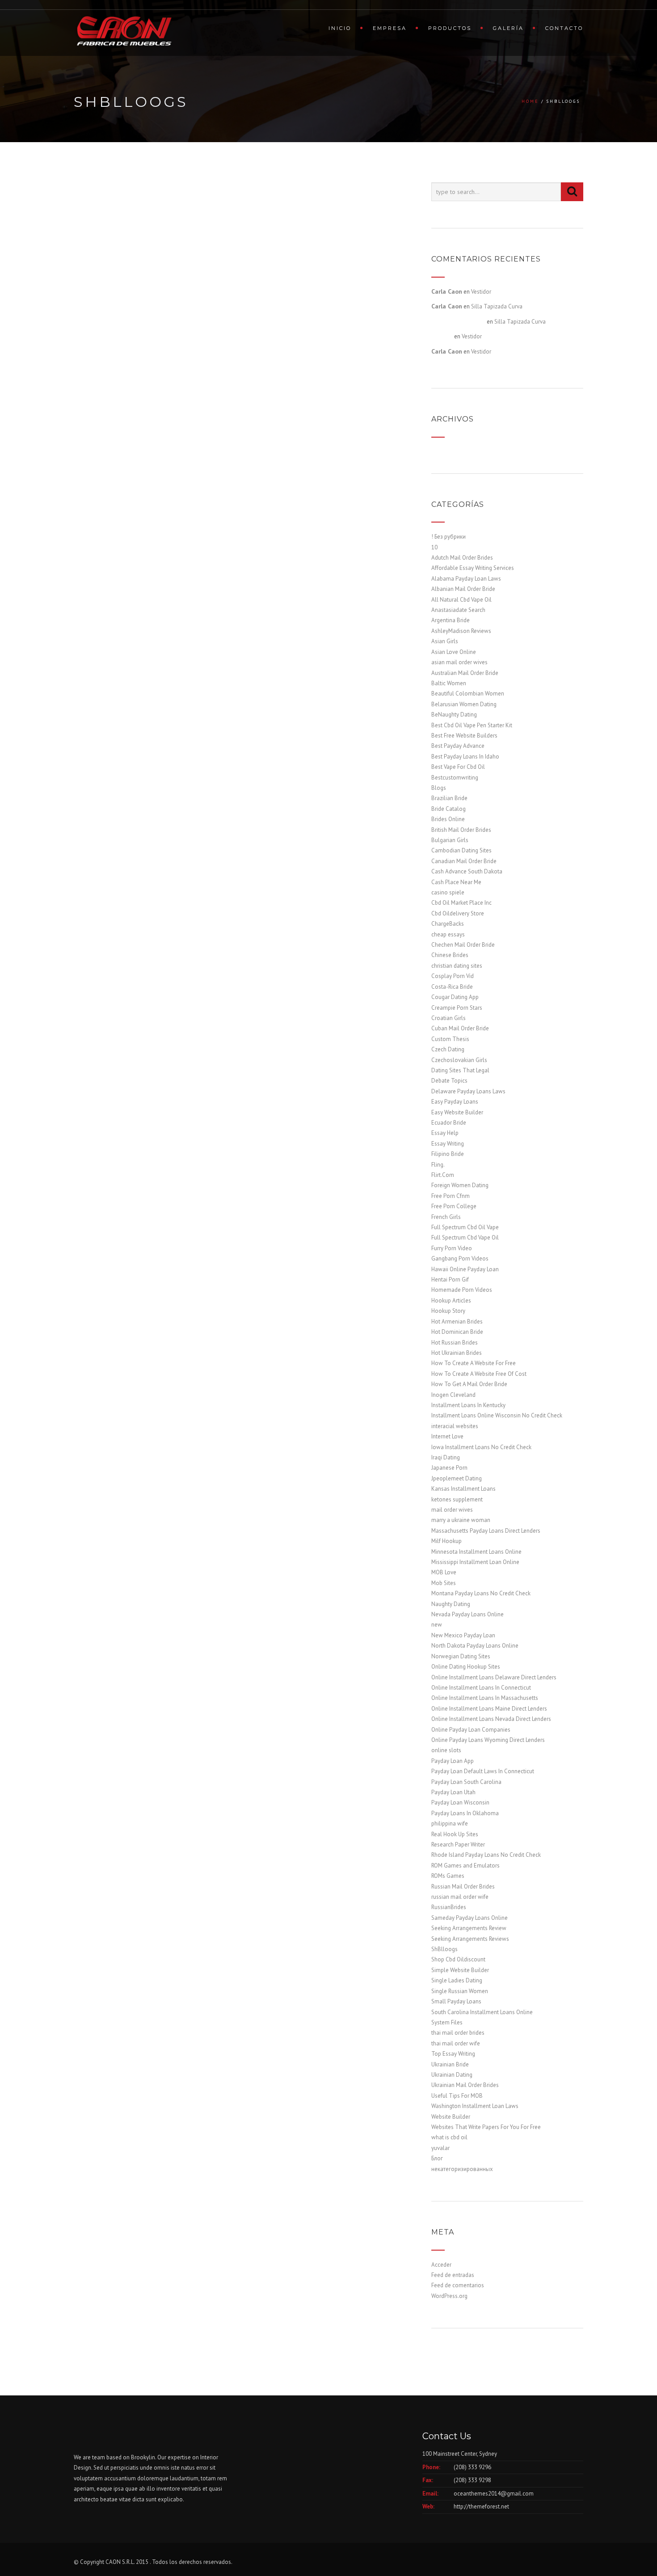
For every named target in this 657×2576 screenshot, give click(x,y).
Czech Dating (448, 1049)
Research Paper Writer (458, 1845)
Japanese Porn (449, 1468)
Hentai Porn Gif (450, 1280)
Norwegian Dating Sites (461, 1656)
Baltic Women (449, 683)
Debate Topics (449, 1081)
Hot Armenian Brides (457, 1322)
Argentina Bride (451, 620)
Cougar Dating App (455, 997)
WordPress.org (449, 2296)
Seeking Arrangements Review (469, 1928)
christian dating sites (457, 966)
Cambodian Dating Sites (461, 850)
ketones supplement (457, 1499)
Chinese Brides (450, 955)
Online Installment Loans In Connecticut (481, 1688)
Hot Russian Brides (455, 1343)
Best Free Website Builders (464, 736)
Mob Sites (444, 1583)
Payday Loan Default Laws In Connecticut (483, 1771)
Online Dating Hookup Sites (466, 1667)
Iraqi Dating (446, 1457)
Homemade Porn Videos (462, 1290)
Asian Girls (445, 641)
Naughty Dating (451, 1604)
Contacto (564, 28)
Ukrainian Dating (452, 2075)
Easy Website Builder (457, 1112)
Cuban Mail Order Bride (460, 1028)
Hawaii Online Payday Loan (465, 1269)
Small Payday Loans (456, 2001)
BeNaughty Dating (454, 715)
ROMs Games (448, 1876)
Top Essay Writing (453, 2054)
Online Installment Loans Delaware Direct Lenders (494, 1677)
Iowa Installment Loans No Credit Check (481, 1447)
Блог (437, 2158)
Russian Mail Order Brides (463, 1887)
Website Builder (451, 2117)
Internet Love (447, 1436)
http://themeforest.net (481, 2506)
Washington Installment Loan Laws (475, 2106)
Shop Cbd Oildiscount (458, 1959)
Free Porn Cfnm (451, 1196)
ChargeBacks (448, 924)
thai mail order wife (456, 2043)
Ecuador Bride (449, 1123)
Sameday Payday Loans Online (470, 1918)
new (437, 1625)
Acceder (441, 2265)
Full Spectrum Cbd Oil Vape (465, 1227)
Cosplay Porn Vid (453, 976)
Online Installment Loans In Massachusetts (485, 1698)
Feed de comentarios (458, 2285)
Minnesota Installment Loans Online (476, 1552)
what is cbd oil (449, 2137)
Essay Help (445, 1133)
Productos (450, 28)
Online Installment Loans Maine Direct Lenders (489, 1709)
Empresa (390, 28)
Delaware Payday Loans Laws (468, 1091)
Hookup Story (448, 1311)
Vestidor (481, 292)
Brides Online (448, 819)
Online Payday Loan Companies (471, 1730)
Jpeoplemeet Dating (457, 1478)
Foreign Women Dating (460, 1185)
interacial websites (455, 1426)
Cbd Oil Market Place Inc (461, 903)
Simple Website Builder (460, 1970)
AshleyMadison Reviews (461, 631)
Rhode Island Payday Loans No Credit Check (486, 1855)
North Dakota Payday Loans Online (475, 1646)
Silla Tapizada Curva (497, 306)
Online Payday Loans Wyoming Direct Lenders (488, 1740)
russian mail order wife (460, 1897)
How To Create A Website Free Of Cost (479, 1374)
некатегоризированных (462, 2169)
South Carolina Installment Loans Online (482, 2012)
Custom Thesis (450, 1039)
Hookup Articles (451, 1301)
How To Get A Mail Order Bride (469, 1384)
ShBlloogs (444, 1949)
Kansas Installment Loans (463, 1489)
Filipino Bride (448, 1154)
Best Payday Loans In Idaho (465, 757)
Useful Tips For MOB (457, 2096)
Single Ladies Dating (457, 1980)
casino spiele (448, 892)
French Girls (446, 1217)
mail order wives (452, 1510)
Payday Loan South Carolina (466, 1782)
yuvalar (440, 2148)
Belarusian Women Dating (464, 704)
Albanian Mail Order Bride (463, 589)
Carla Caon (447, 291)
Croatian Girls (449, 1018)
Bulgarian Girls (450, 840)
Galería (508, 28)
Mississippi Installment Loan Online (475, 1562)
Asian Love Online (454, 652)
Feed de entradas (453, 2275)
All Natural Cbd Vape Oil (461, 600)
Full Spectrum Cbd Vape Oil (465, 1237)
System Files (447, 2022)
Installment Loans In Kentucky (468, 1405)
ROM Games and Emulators (465, 1866)
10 (434, 547)
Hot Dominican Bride (457, 1332)
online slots (446, 1750)
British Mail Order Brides (461, 830)
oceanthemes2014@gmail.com (494, 2494)
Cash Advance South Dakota (467, 871)
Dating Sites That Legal (460, 1070)
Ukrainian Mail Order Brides (465, 2085)
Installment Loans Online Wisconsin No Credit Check (497, 1415)
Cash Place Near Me (456, 882)
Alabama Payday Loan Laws (466, 579)
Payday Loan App (453, 1761)
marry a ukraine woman (461, 1520)
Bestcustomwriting (455, 778)
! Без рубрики (449, 537)
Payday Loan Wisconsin (460, 1802)
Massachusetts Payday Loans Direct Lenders (486, 1531)
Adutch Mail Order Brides (462, 558)
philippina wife (450, 1823)
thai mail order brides (458, 2033)
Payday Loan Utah (453, 1792)
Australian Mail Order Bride (465, 673)
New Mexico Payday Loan (463, 1635)
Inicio (340, 28)
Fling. (438, 1165)
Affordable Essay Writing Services (473, 568)
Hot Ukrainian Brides (457, 1353)
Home (530, 101)
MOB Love (444, 1572)
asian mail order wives (459, 662)
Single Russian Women (460, 1991)
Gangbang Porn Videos (460, 1258)
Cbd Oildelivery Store (458, 913)
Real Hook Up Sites (455, 1834)
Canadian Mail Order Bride (464, 861)
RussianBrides (449, 1907)
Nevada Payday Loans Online (467, 1614)
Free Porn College (454, 1206)
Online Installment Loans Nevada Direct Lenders (491, 1719)
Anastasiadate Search (458, 610)
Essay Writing (448, 1144)
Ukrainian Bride (450, 2064)
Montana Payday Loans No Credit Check (481, 1593)
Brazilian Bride (449, 798)
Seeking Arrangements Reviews (470, 1939)
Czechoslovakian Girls (459, 1060)
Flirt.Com (443, 1175)
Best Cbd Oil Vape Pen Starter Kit (472, 725)
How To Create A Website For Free (474, 1363)
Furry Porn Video (452, 1248)
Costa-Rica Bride (452, 987)
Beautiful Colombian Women (468, 694)
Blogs (439, 788)
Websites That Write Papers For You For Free (486, 2127)
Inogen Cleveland (453, 1395)
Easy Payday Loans (455, 1102)
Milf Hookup (446, 1541)
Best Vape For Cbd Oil (458, 767)
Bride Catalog (449, 809)
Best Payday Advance (458, 746)
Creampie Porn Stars (457, 1008)
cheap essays (448, 934)
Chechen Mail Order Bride (463, 945)
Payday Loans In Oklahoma (465, 1813)
